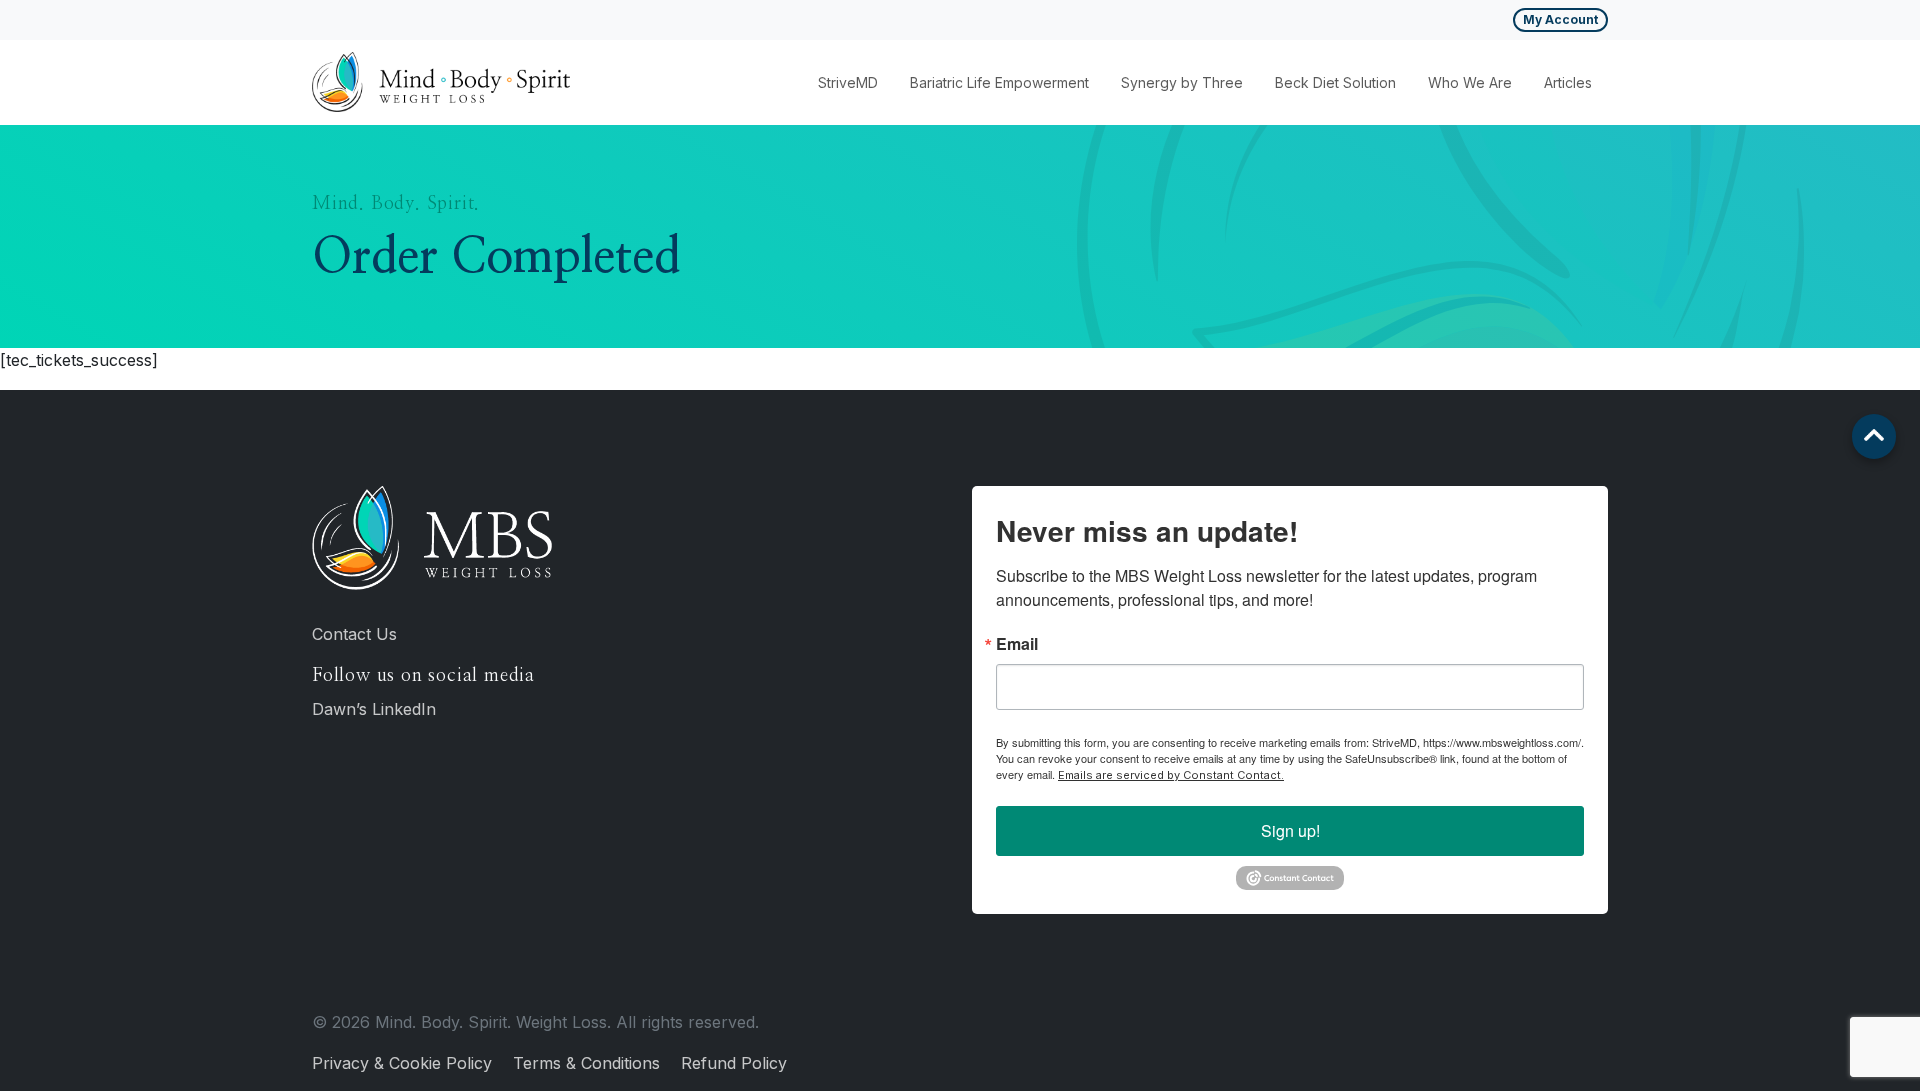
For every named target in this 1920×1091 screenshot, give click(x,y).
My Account (1560, 19)
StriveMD (848, 82)
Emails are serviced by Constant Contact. (1171, 775)
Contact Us (354, 634)
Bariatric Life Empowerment (999, 82)
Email (1017, 644)
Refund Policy (734, 1063)
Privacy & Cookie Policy (402, 1063)
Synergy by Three (1182, 82)
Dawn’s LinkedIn (374, 709)
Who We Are (1470, 82)
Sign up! (1290, 830)
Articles (1568, 82)
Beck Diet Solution (1335, 82)
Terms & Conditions (586, 1063)
